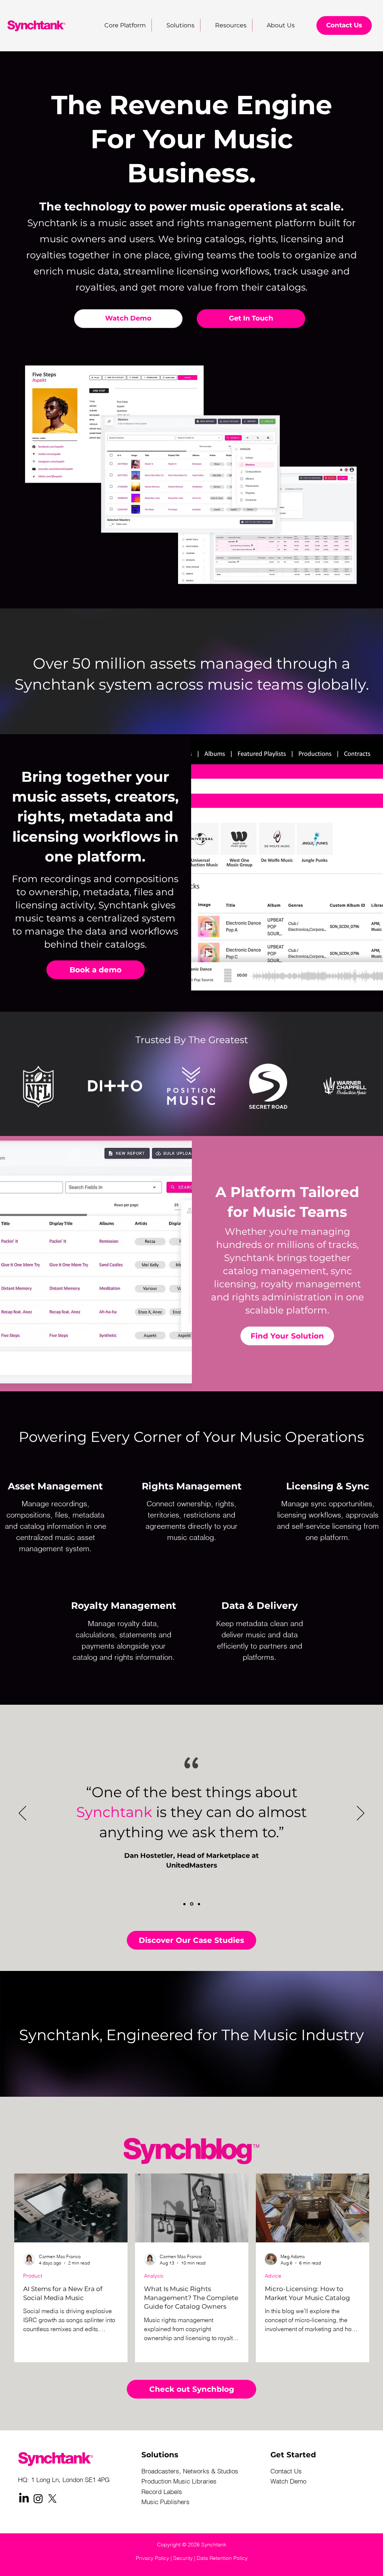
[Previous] (22, 1814)
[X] (52, 2498)
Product (33, 2276)
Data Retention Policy (222, 2558)
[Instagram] (38, 2498)
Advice (273, 2276)
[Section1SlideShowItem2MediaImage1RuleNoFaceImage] (192, 1904)
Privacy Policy (152, 2558)
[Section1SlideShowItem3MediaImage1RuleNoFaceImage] (199, 1904)
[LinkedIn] (24, 2498)
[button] (226, 25)
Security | (185, 2558)
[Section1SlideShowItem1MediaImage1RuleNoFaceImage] (184, 1904)
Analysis (154, 2276)
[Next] (361, 1814)
